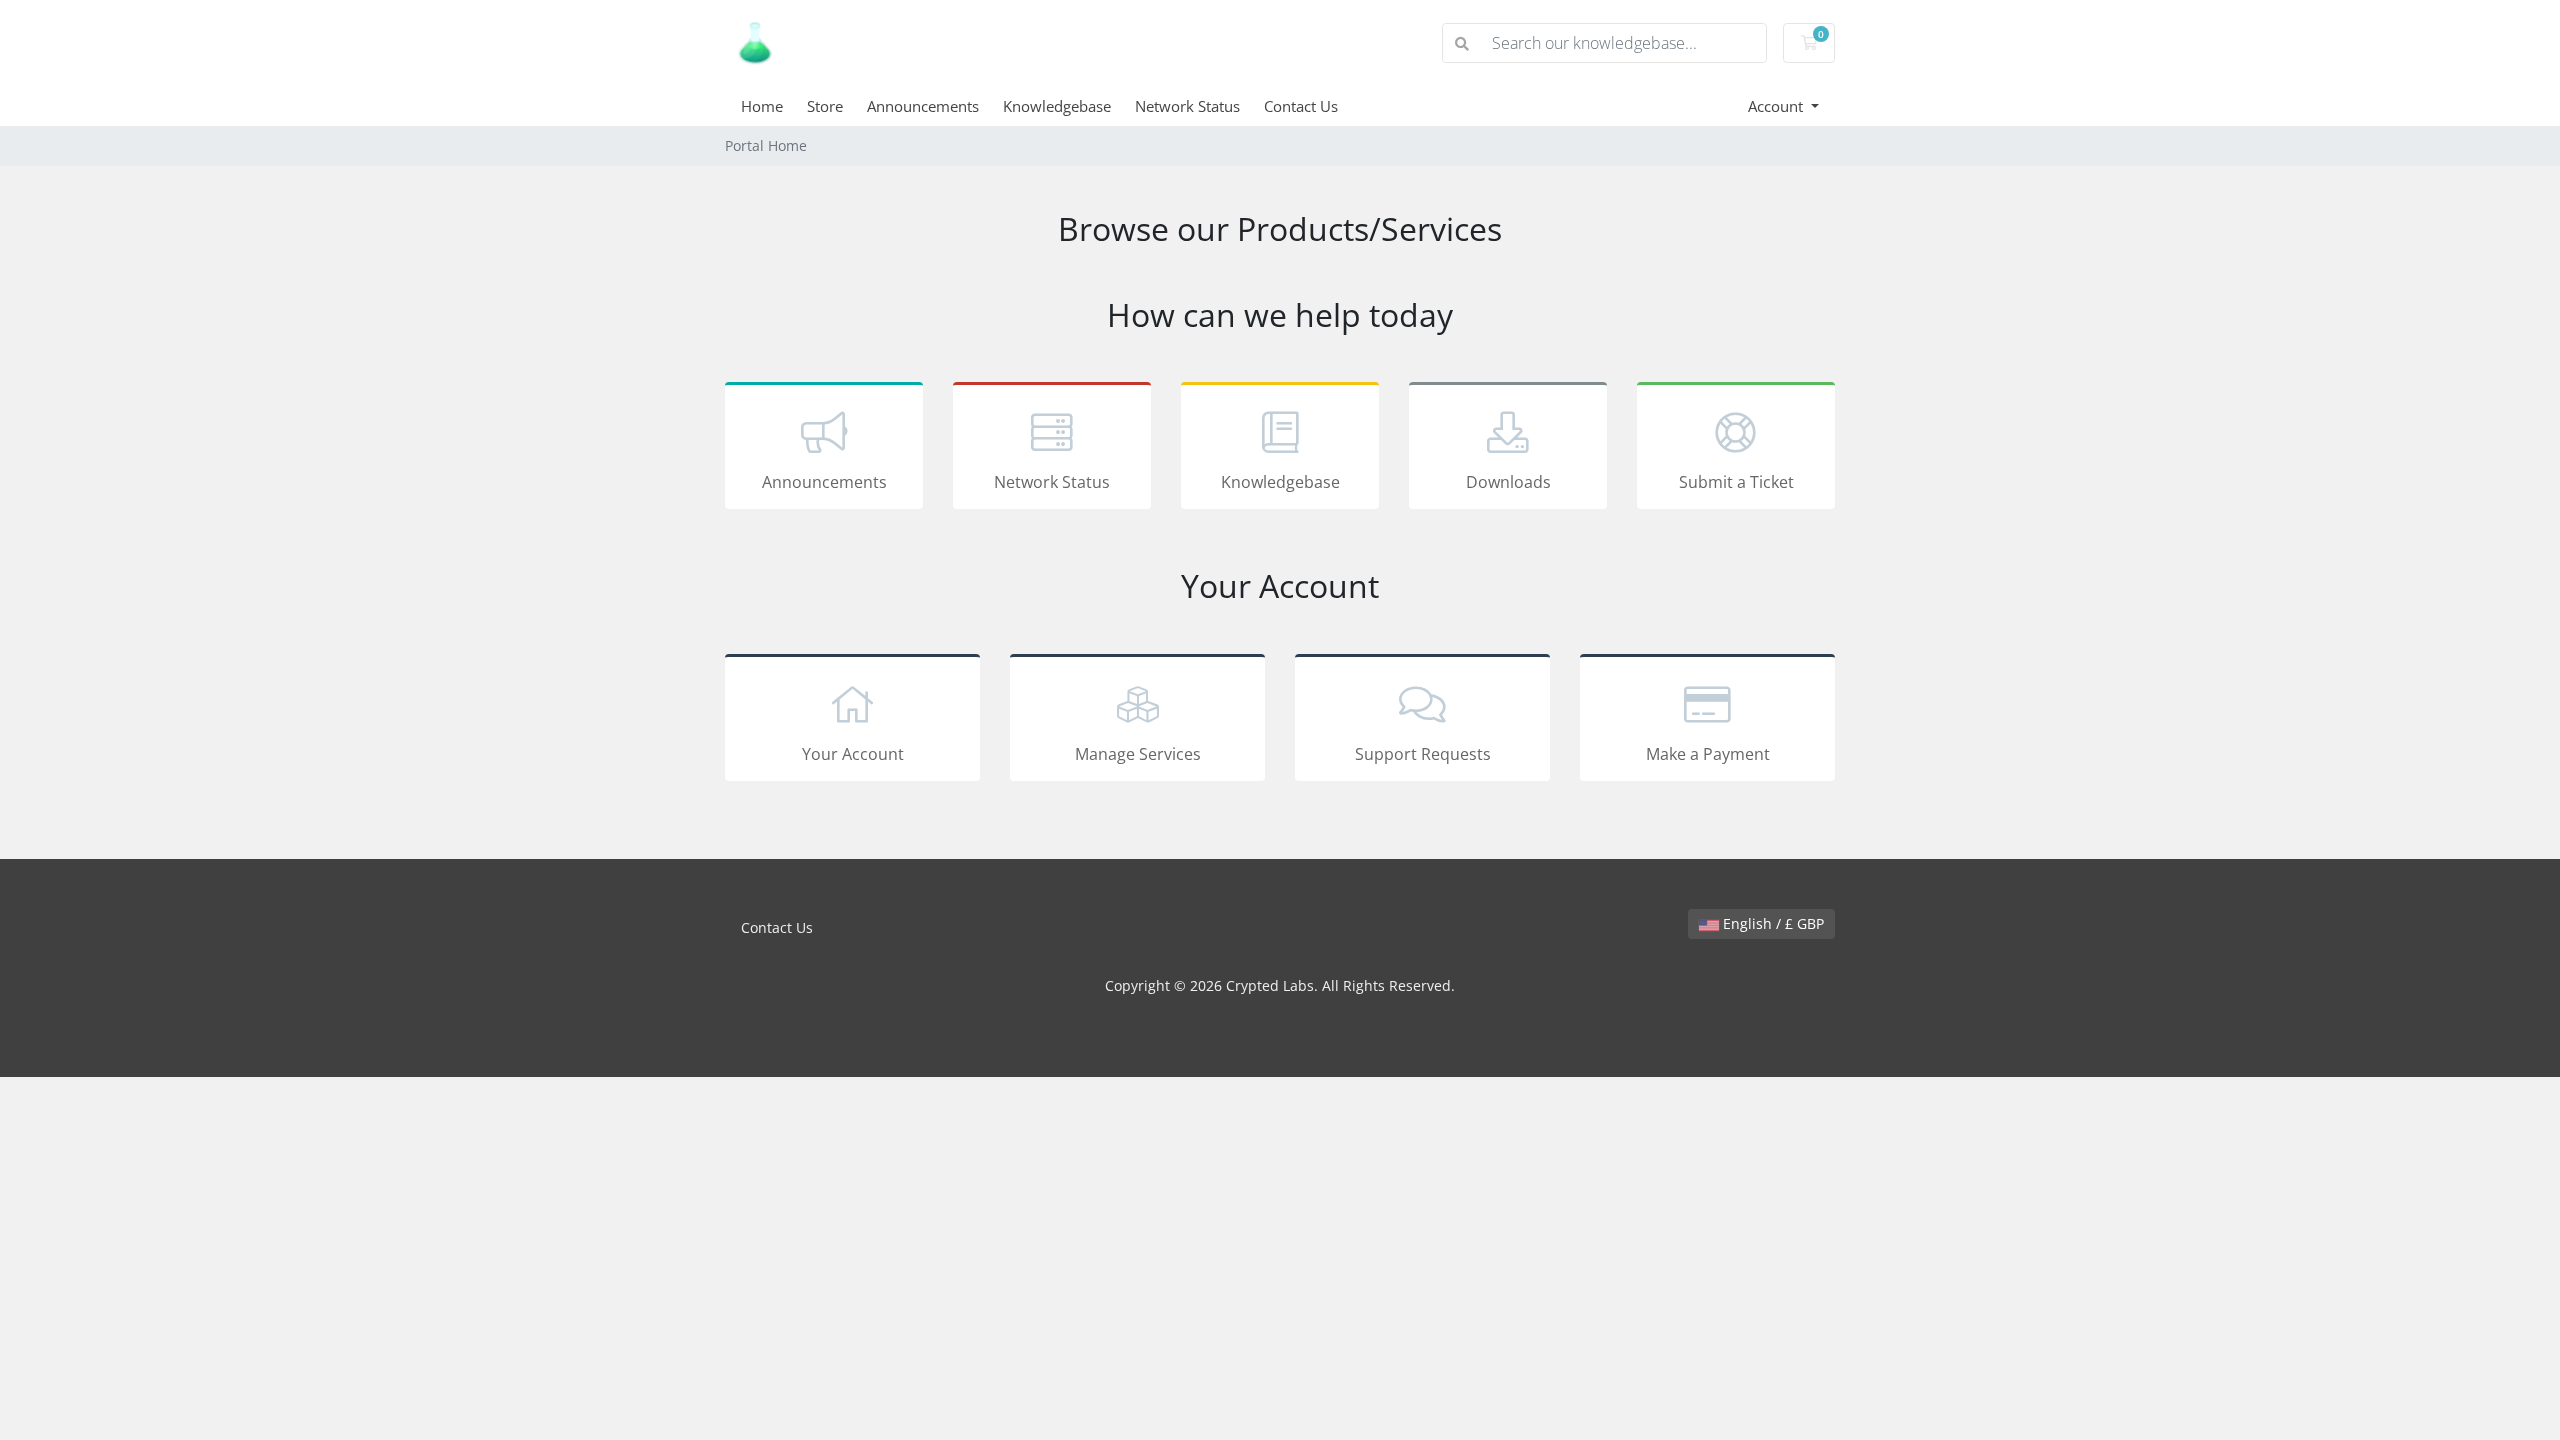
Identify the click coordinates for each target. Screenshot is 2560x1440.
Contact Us (1301, 106)
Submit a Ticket (1736, 482)
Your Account (853, 754)
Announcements (923, 106)
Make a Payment (1708, 754)
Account (1777, 106)
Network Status (1187, 106)
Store (825, 106)
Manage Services (1138, 754)
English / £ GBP (1771, 923)
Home (762, 106)
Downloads (1508, 482)
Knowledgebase (1057, 106)
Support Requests (1423, 754)
